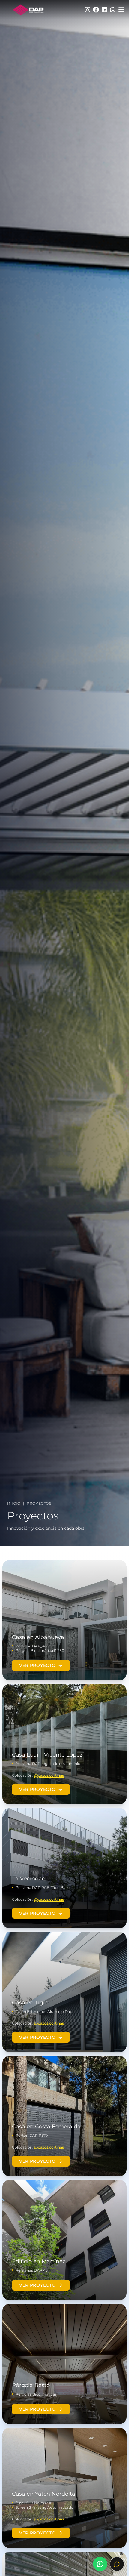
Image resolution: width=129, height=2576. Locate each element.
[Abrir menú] (121, 10)
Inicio (14, 1503)
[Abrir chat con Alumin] (117, 2564)
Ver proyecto (37, 1665)
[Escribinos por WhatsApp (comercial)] (100, 2564)
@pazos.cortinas (49, 1775)
